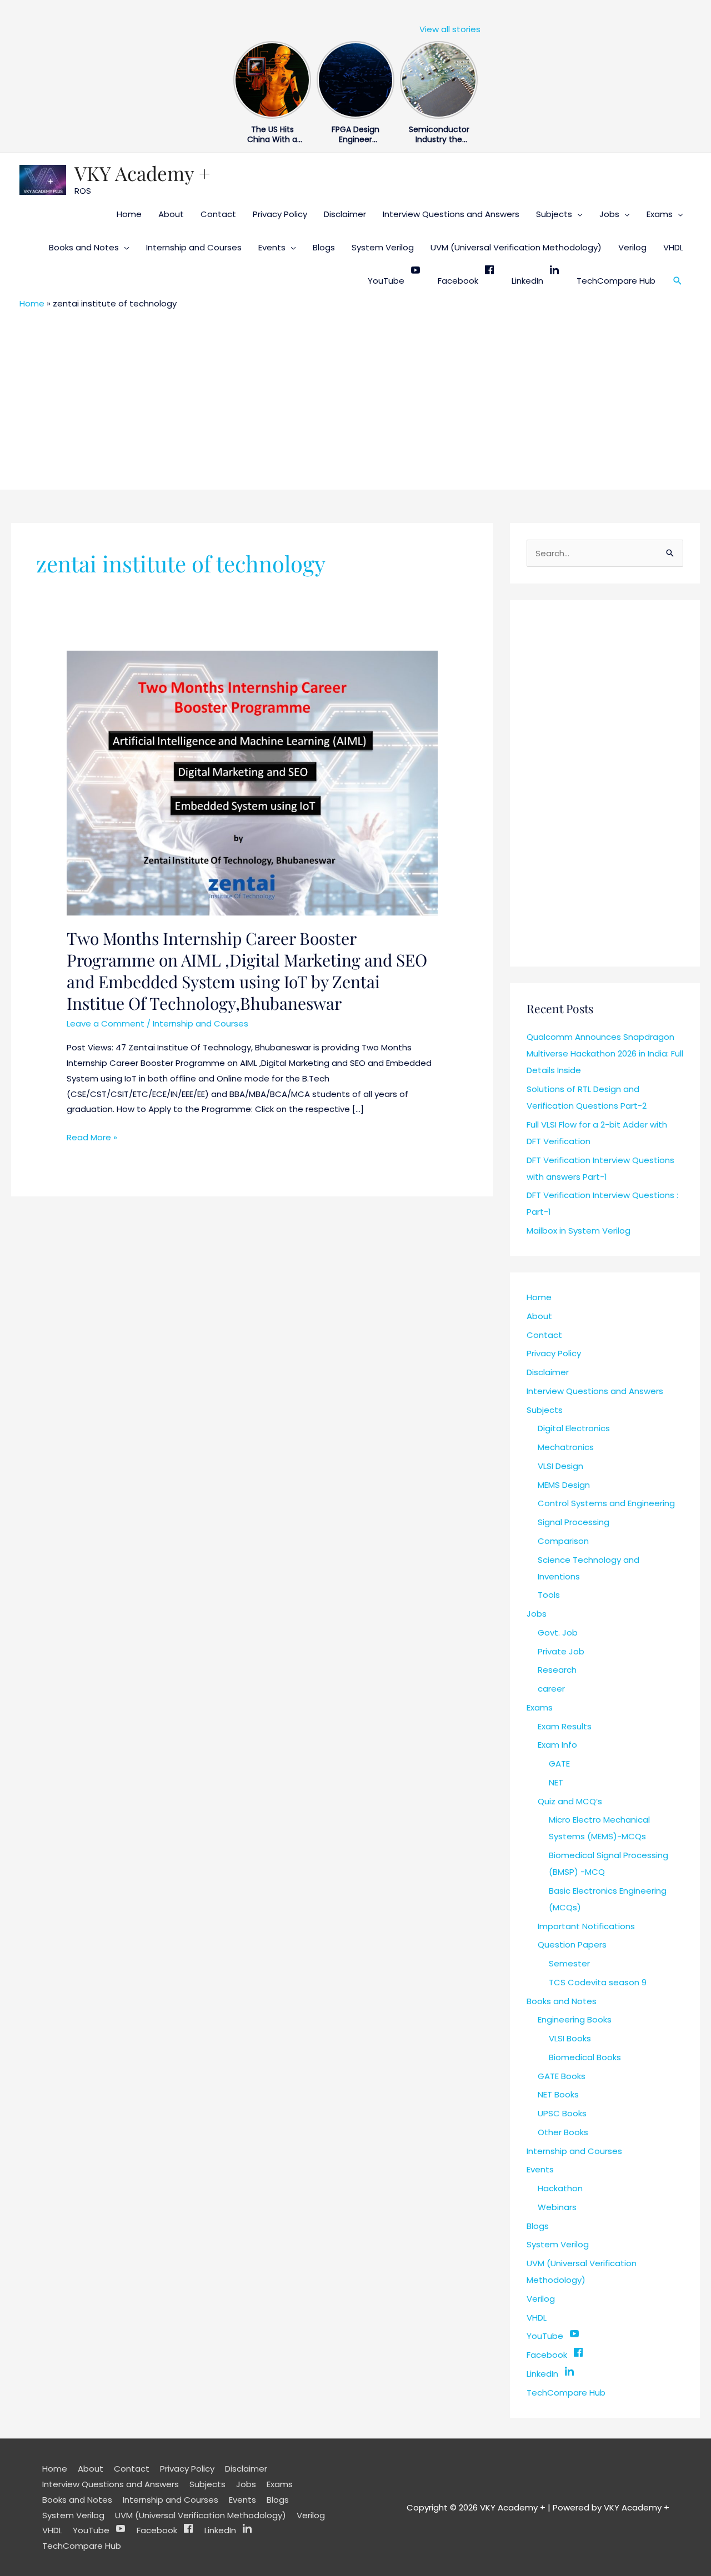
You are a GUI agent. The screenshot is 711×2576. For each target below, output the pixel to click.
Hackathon (560, 2188)
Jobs (609, 214)
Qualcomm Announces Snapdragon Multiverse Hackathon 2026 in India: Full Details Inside (605, 1053)
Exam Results (565, 1726)
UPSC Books (562, 2113)
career (551, 1689)
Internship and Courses (194, 247)
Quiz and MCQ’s (570, 1801)
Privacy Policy (280, 214)
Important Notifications (586, 1926)
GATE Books (562, 2076)
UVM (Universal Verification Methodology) (516, 247)
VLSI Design (560, 1466)
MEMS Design (564, 1485)
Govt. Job (558, 1632)
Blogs (324, 247)
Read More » (92, 1136)
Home (129, 214)
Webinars (557, 2207)
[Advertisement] (355, 398)
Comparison (563, 1541)
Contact (218, 214)
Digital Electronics (574, 1428)
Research (557, 1670)
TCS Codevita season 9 (598, 1982)
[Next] (471, 77)
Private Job (561, 1651)
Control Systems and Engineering (606, 1503)
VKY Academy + (142, 173)
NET (556, 1782)
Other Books (563, 2132)
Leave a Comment (106, 1023)
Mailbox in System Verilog (579, 1231)
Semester (569, 1963)
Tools (549, 1595)
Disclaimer (345, 214)
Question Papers (572, 1944)
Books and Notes (84, 247)
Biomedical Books (585, 2057)
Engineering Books (575, 2019)
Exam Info (557, 1745)
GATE (559, 1764)
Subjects (554, 214)
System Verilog (383, 247)
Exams (660, 214)
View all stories (450, 29)
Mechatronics (566, 1447)
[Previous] (240, 77)
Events (272, 247)
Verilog (632, 247)
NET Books (558, 2094)
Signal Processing (574, 1522)
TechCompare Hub (616, 281)
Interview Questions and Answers (451, 214)
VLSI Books (570, 2038)
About (171, 214)
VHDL (673, 247)
